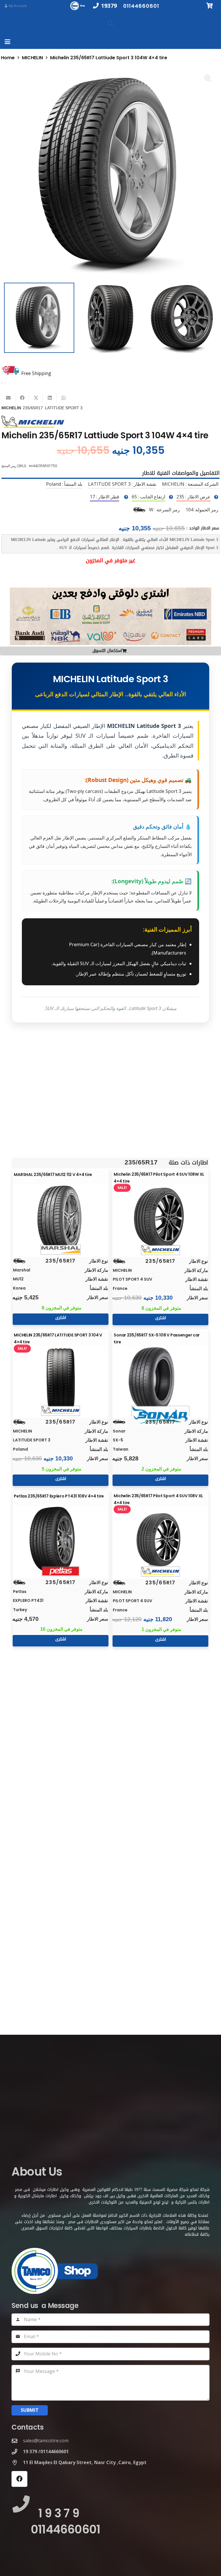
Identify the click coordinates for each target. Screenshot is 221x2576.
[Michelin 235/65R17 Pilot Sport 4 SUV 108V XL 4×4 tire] (161, 1540)
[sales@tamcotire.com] (17, 2441)
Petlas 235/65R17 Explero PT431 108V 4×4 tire (59, 1496)
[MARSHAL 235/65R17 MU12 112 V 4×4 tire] (61, 1219)
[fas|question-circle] (216, 497)
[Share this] (22, 398)
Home (8, 58)
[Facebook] (19, 2479)
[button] (7, 42)
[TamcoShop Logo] (78, 6)
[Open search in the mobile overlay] (110, 23)
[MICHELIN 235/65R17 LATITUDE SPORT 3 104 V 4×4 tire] (61, 1379)
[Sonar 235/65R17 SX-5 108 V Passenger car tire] (161, 1379)
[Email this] (8, 398)
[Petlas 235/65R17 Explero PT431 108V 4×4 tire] (61, 1540)
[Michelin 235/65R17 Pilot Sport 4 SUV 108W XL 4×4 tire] (161, 1219)
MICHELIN (32, 58)
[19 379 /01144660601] (17, 2452)
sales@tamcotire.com (46, 2441)
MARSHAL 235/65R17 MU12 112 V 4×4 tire (53, 1175)
